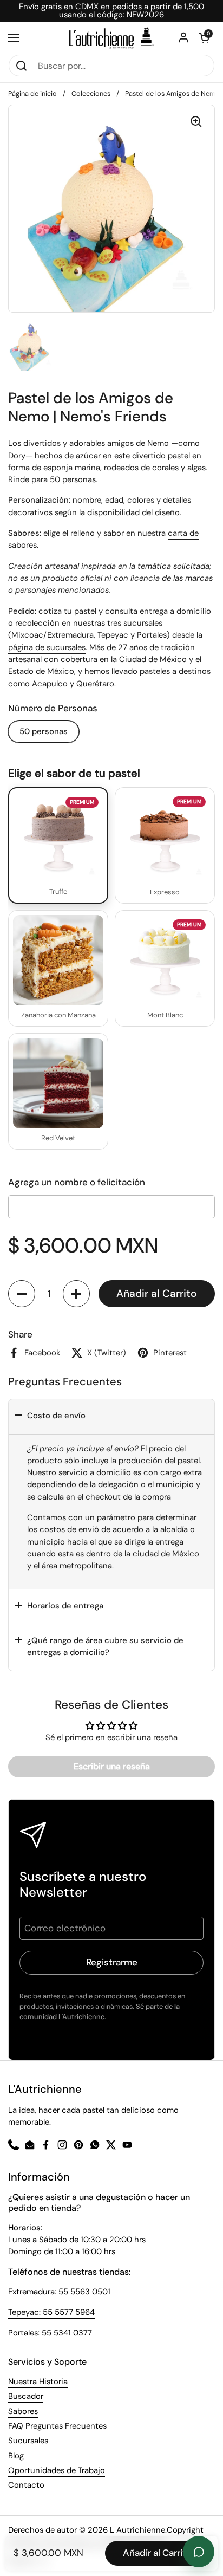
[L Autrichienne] (111, 38)
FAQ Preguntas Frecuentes (57, 2426)
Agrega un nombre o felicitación (77, 1182)
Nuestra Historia (38, 2382)
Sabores (23, 2411)
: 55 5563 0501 (83, 2292)
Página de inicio (32, 93)
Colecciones (91, 93)
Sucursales (28, 2441)
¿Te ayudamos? (199, 2552)
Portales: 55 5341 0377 (50, 2333)
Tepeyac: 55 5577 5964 (51, 2312)
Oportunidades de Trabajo (57, 2470)
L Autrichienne (137, 2530)
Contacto (26, 2485)
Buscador (26, 2396)
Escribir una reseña (112, 1766)
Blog (16, 2456)
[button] (22, 1294)
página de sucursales (47, 647)
